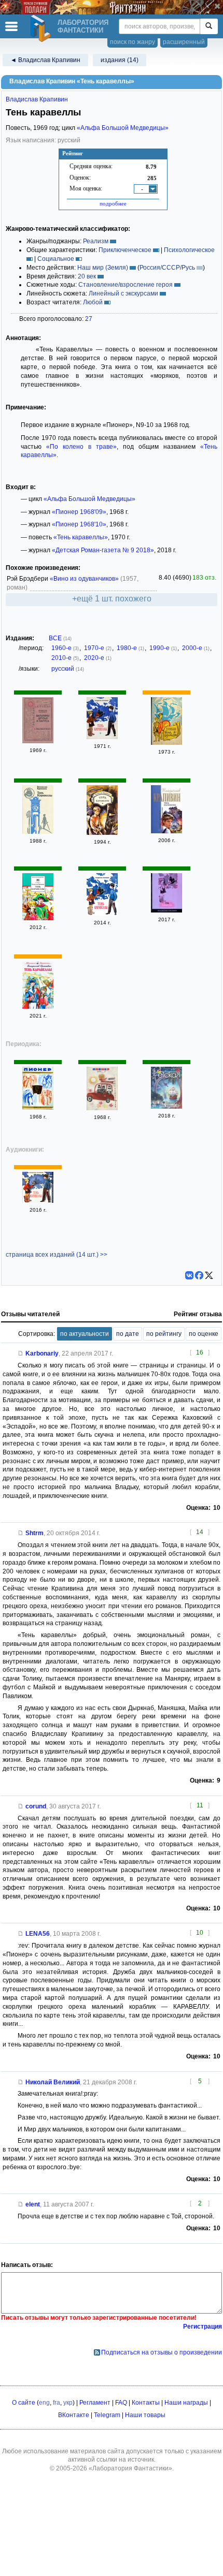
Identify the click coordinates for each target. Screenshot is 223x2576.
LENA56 (38, 1934)
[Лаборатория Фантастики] (42, 28)
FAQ (121, 2403)
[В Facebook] (199, 1275)
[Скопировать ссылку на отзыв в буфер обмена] (21, 1353)
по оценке (204, 1334)
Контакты (146, 2403)
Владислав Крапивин (37, 99)
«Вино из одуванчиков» (84, 579)
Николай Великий (53, 2082)
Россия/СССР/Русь (167, 268)
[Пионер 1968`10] (38, 1108)
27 (89, 319)
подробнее (113, 203)
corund (36, 1806)
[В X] (209, 1275)
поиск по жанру (133, 42)
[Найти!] (209, 26)
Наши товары (145, 2415)
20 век (87, 276)
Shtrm (34, 1533)
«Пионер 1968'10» (79, 524)
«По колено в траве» (81, 447)
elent (33, 2204)
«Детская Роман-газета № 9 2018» (103, 550)
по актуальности (85, 1334)
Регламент (95, 2403)
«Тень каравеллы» (81, 537)
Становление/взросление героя (126, 285)
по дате (128, 1334)
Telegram (107, 2415)
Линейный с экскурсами (123, 293)
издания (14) (120, 60)
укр (68, 2403)
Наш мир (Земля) (103, 268)
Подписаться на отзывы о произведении (162, 2352)
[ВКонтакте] (189, 1275)
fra (57, 2403)
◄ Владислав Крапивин (45, 60)
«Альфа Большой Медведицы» (123, 128)
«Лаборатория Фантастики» (130, 2468)
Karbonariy (42, 1353)
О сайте (24, 2403)
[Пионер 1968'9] (102, 1108)
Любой (93, 302)
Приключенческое (125, 250)
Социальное (56, 259)
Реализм (96, 241)
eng (44, 2403)
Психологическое (189, 250)
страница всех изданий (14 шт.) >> (57, 1255)
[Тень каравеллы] (102, 737)
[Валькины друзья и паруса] (38, 741)
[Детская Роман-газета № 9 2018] (166, 1107)
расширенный (184, 42)
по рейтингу (164, 1334)
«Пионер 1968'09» (79, 512)
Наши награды (186, 2403)
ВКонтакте (74, 2415)
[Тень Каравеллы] (38, 832)
